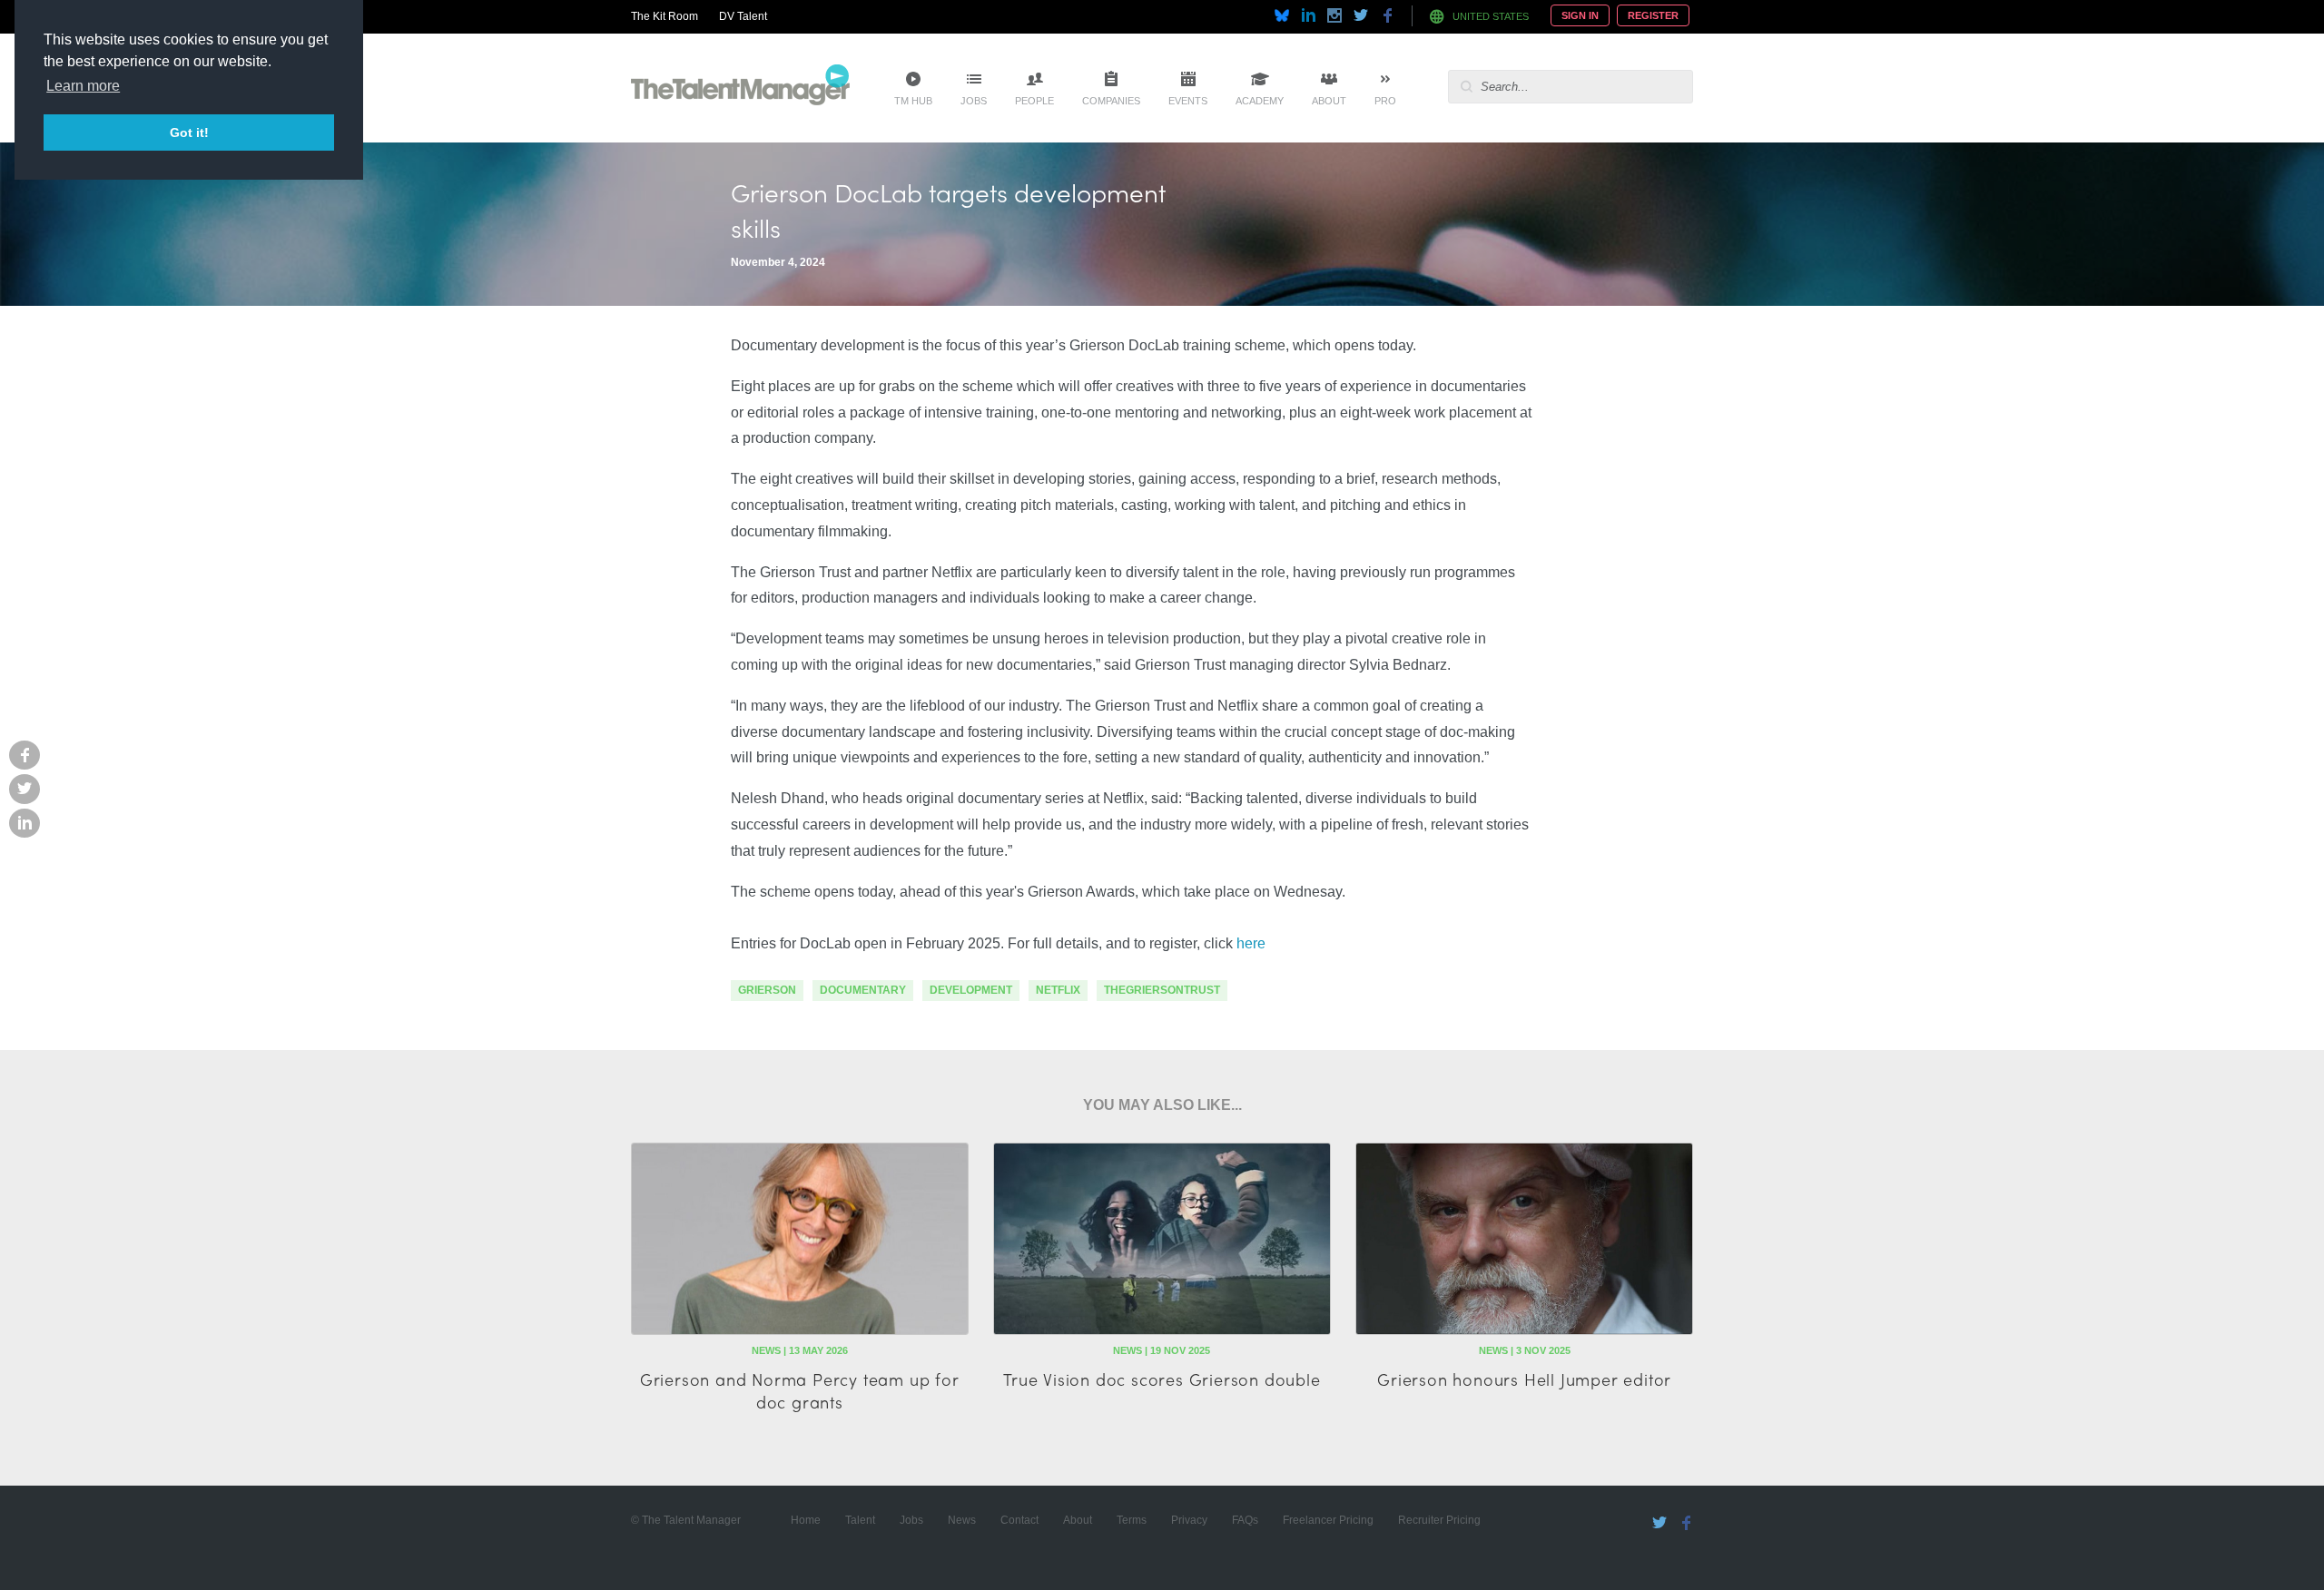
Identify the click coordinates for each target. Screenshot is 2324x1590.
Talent (860, 1520)
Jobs (974, 101)
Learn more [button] (83, 86)
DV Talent (743, 16)
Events (1188, 101)
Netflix (1058, 990)
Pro (1385, 101)
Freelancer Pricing (1328, 1520)
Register (1653, 15)
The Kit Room (665, 16)
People (1034, 101)
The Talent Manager (740, 88)
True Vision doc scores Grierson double (1162, 1379)
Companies (1111, 101)
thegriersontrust (1162, 990)
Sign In (1580, 15)
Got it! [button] (189, 132)
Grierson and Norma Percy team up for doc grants (800, 1390)
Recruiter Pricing (1439, 1520)
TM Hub (913, 101)
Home (806, 1520)
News (962, 1520)
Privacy (1189, 1520)
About (1329, 101)
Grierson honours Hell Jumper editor (1524, 1379)
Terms (1132, 1520)
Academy (1260, 101)
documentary (863, 990)
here (1251, 943)
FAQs (1245, 1520)
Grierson (767, 990)
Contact (1019, 1520)
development (971, 990)
